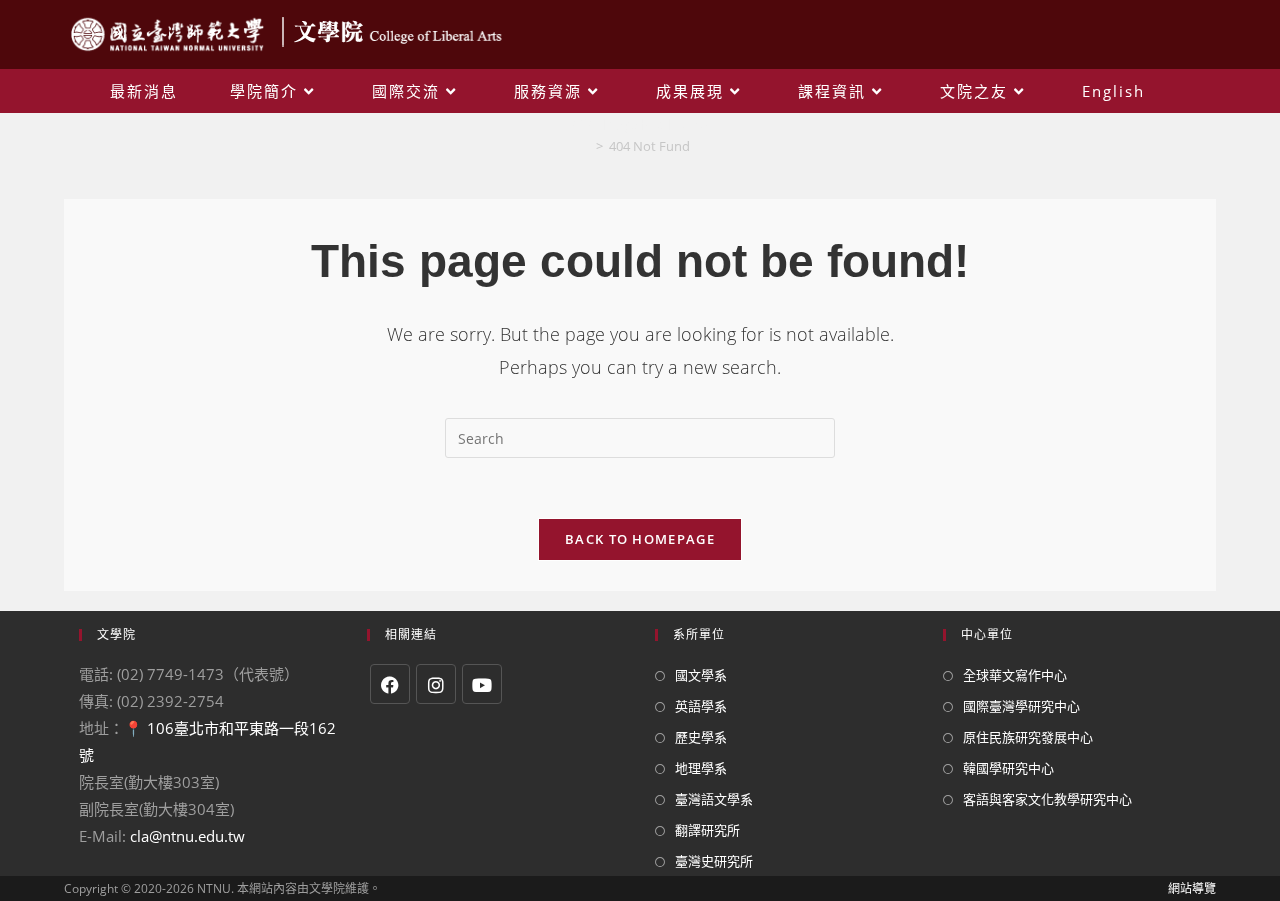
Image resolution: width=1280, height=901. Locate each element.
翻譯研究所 (707, 830)
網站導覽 (1192, 888)
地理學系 (701, 768)
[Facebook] (390, 684)
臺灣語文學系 (714, 799)
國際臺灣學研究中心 (1021, 706)
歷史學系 (701, 737)
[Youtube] (482, 684)
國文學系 (701, 675)
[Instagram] (436, 684)
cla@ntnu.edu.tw (187, 836)
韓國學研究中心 (1008, 768)
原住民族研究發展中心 (1028, 737)
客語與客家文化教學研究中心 (1047, 799)
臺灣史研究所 (714, 861)
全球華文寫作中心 (1015, 675)
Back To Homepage (640, 539)
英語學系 (701, 706)
